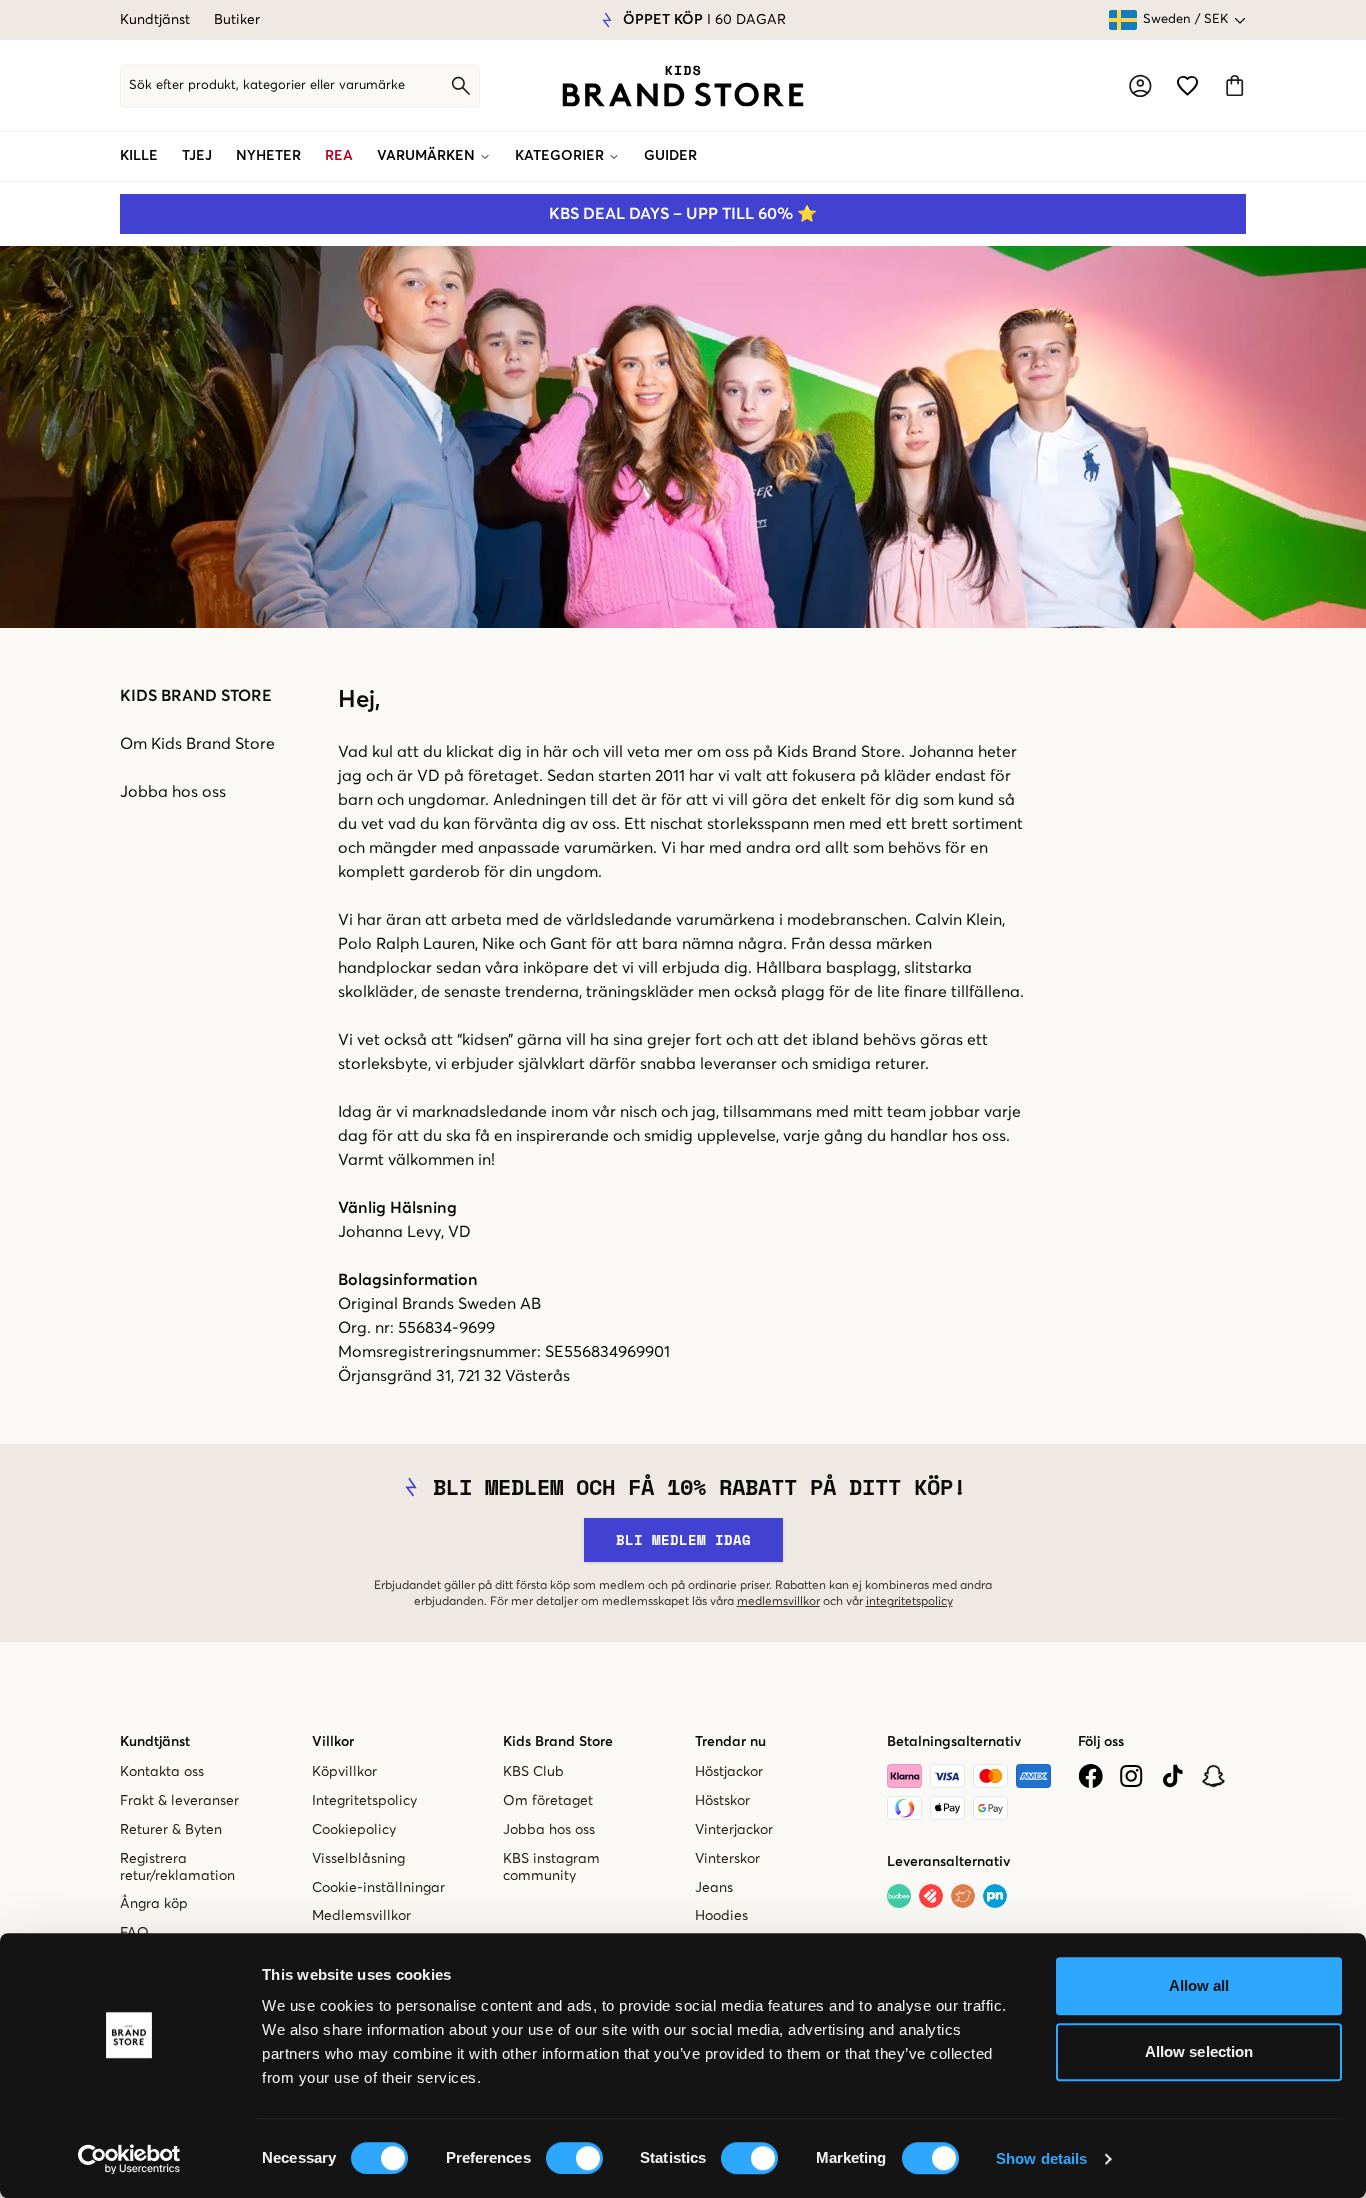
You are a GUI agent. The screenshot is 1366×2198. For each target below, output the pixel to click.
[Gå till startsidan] (683, 86)
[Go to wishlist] (1187, 85)
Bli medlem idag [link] (683, 1539)
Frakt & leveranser (179, 1801)
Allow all (1199, 1985)
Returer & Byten (171, 1830)
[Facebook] (1090, 1776)
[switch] (574, 2158)
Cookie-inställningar (378, 1888)
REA (339, 156)
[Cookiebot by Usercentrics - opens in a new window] (129, 2159)
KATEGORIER (559, 156)
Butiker (237, 20)
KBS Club (533, 1772)
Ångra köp (154, 1904)
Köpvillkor (344, 1772)
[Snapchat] (1213, 1776)
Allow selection (1199, 2051)
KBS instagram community (551, 1867)
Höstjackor (729, 1772)
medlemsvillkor (778, 1602)
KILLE (139, 156)
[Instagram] (1131, 1776)
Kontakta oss (162, 1772)
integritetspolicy (909, 1602)
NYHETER (268, 156)
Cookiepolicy (354, 1830)
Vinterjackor (734, 1830)
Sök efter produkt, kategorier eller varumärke (267, 85)
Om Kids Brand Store (197, 744)
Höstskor (722, 1801)
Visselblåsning (358, 1859)
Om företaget (548, 1801)
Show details (1041, 2158)
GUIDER (670, 156)
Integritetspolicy (364, 1801)
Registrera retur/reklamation (177, 1867)
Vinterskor (727, 1859)
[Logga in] (1140, 86)
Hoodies (721, 1916)
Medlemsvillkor (361, 1916)
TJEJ (197, 156)
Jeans (714, 1888)
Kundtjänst (155, 20)
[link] (683, 86)
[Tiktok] (1172, 1776)
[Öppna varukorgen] (1234, 85)
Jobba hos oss (173, 792)
